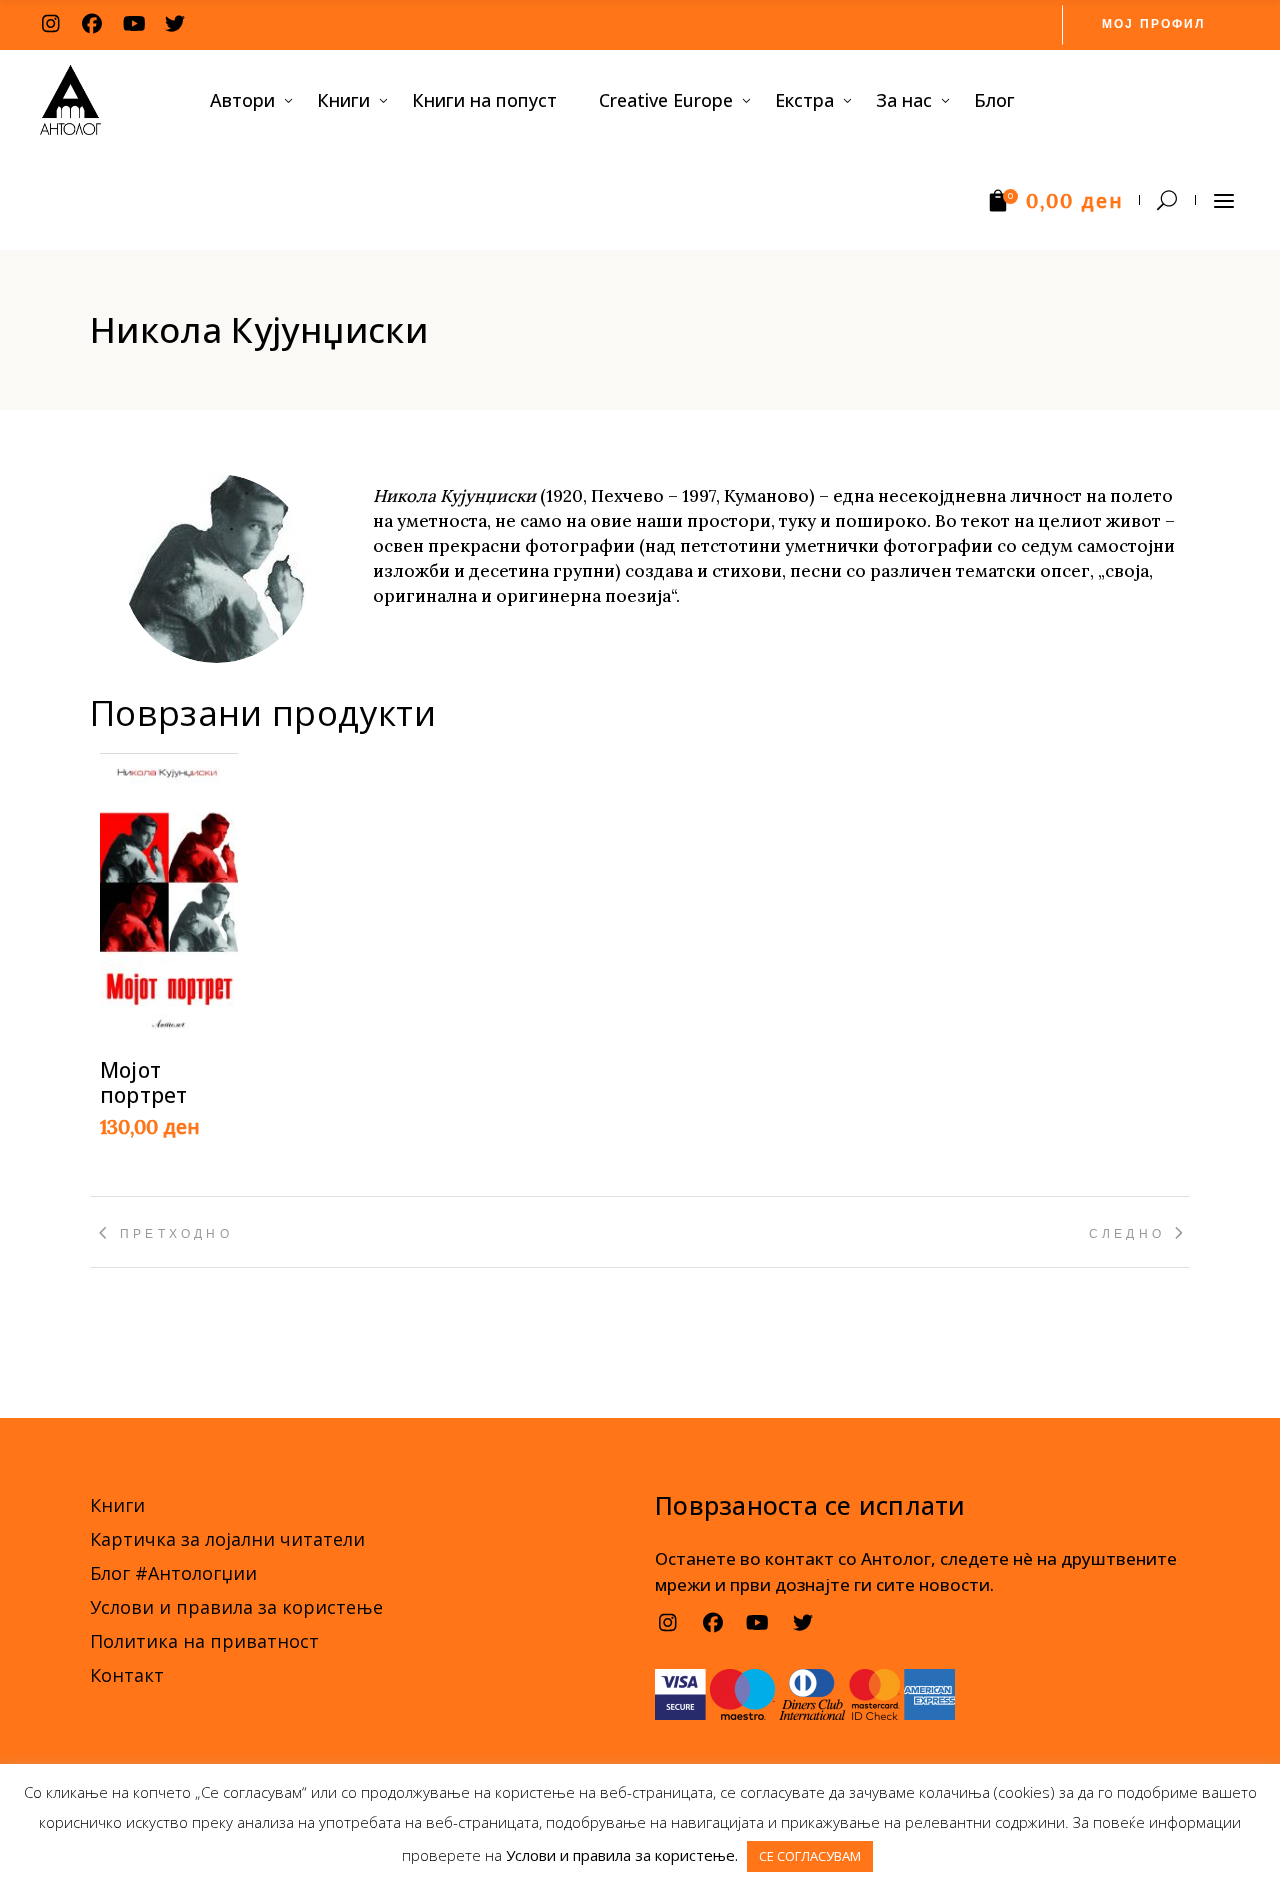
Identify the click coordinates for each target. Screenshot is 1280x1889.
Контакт (127, 1675)
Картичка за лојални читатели (227, 1539)
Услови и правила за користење (236, 1607)
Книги (117, 1505)
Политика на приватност (204, 1641)
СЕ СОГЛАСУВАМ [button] (810, 1856)
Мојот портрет (143, 1082)
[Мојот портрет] (169, 893)
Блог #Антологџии (173, 1573)
